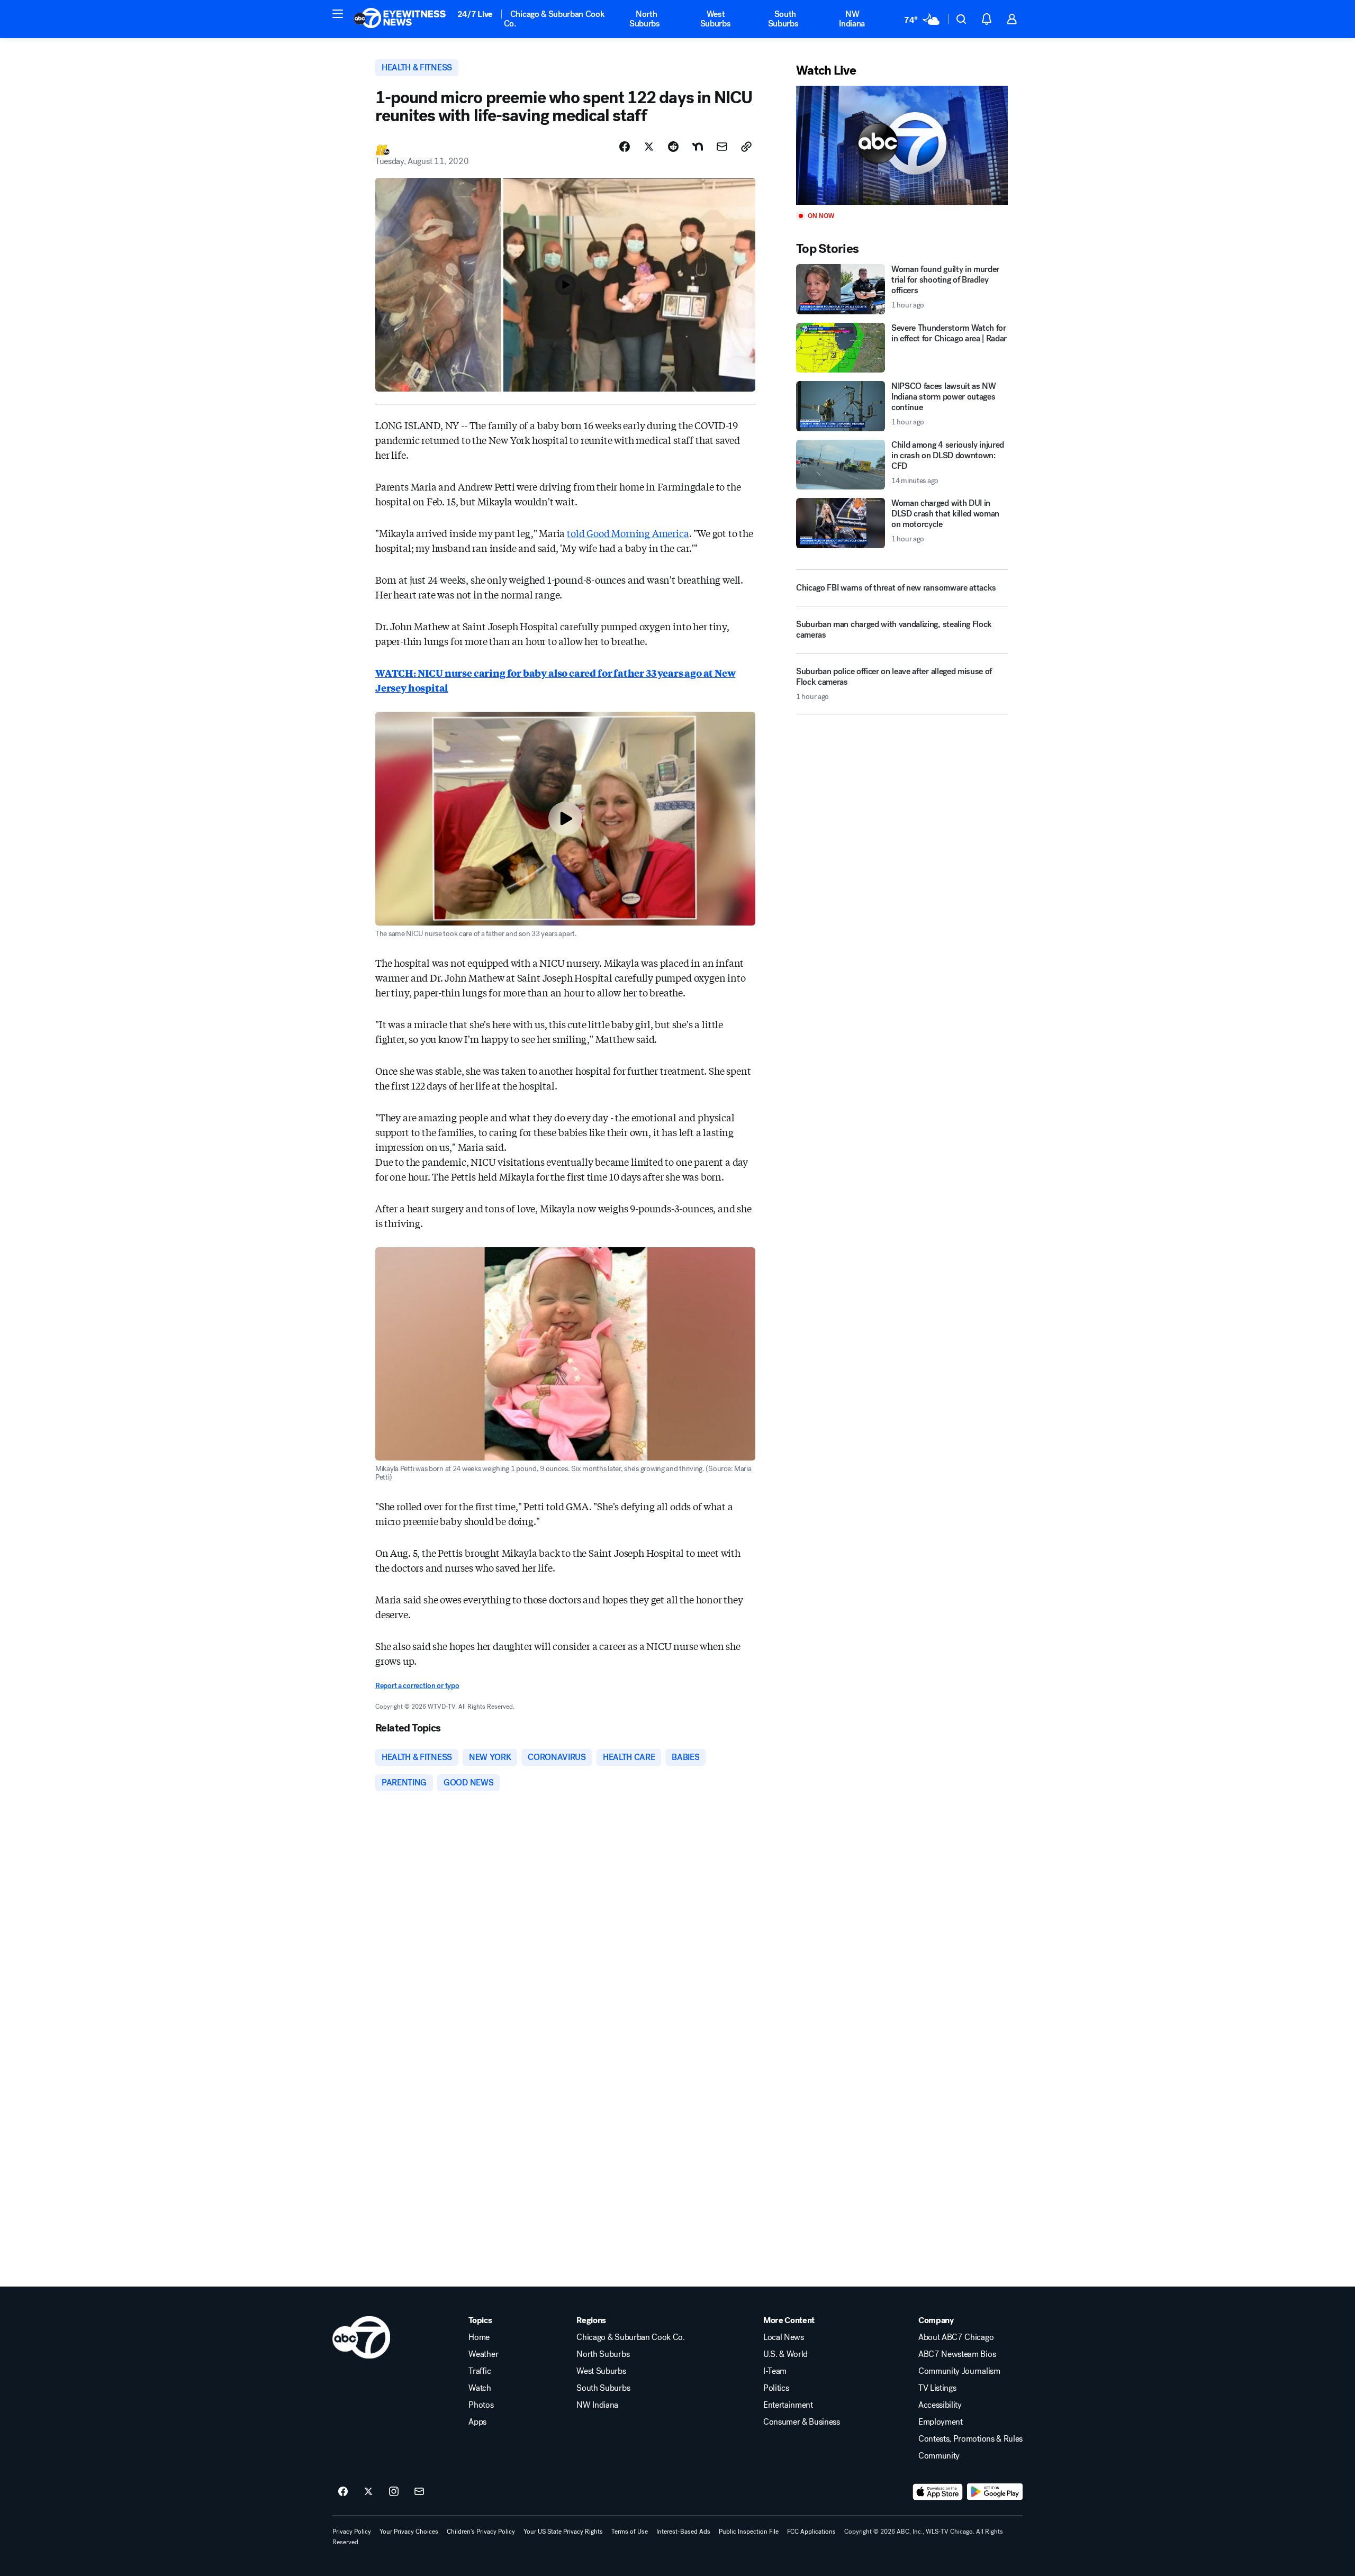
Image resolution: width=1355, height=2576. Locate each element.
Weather (483, 2354)
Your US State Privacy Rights (563, 2532)
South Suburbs (783, 19)
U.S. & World (785, 2354)
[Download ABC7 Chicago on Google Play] (995, 2492)
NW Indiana (852, 19)
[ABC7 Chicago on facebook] (343, 2492)
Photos (481, 2405)
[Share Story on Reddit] (673, 147)
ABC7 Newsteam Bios (957, 2354)
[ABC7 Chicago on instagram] (394, 2492)
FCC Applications (811, 2532)
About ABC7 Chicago (956, 2337)
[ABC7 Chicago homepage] (400, 19)
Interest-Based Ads (683, 2532)
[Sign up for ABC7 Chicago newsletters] (419, 2492)
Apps (477, 2422)
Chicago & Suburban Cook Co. (554, 19)
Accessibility (940, 2405)
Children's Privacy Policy (481, 2532)
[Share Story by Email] (722, 147)
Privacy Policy (352, 2532)
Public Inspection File (749, 2532)
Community (939, 2456)
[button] (338, 14)
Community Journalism (959, 2371)
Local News (784, 2337)
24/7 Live (475, 14)
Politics (776, 2388)
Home (479, 2337)
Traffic (480, 2371)
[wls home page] (361, 2337)
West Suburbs (716, 19)
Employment (941, 2422)
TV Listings (937, 2388)
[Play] (902, 145)
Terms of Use (630, 2532)
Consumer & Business (802, 2422)
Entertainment (788, 2405)
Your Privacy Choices (409, 2532)
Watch (480, 2388)
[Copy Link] (746, 147)
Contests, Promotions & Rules (970, 2439)
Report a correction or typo (417, 1686)
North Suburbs (645, 19)
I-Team (775, 2371)
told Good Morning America (628, 533)
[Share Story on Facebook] (625, 147)
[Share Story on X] (649, 147)
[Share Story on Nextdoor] (698, 147)
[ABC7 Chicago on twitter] (368, 2492)
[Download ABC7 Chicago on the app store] (938, 2492)
